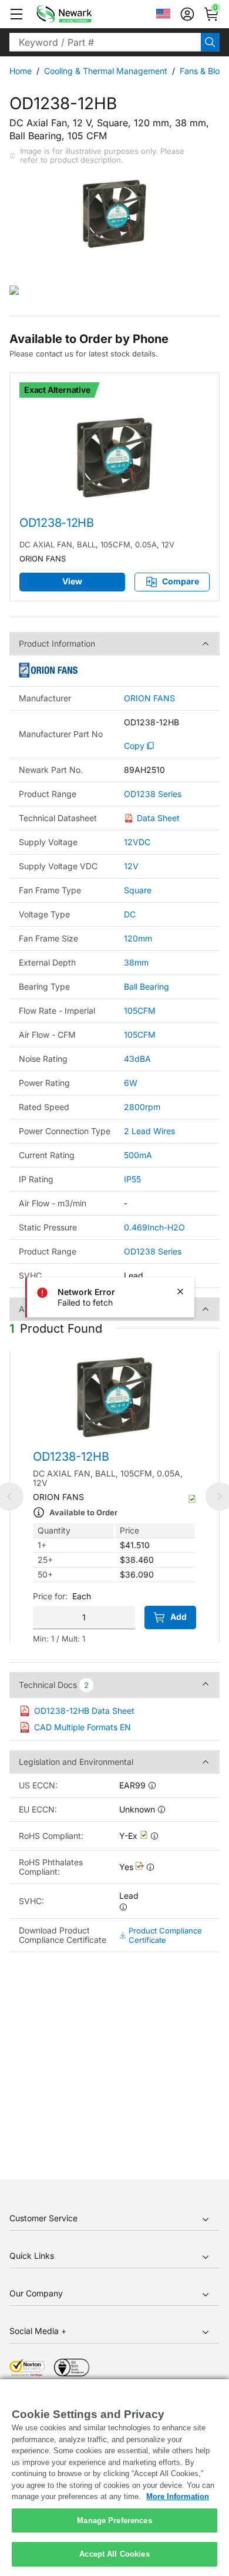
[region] (114, 2478)
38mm (136, 962)
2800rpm (142, 1107)
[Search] (210, 42)
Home (21, 71)
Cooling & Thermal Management (106, 71)
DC (130, 914)
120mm (138, 938)
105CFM (140, 1010)
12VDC (137, 842)
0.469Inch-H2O (154, 1227)
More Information (178, 2496)
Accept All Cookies (114, 2554)
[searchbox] (105, 42)
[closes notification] (180, 1292)
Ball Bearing (147, 986)
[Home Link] (82, 14)
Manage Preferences (114, 2520)
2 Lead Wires (149, 1131)
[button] (16, 14)
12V (131, 866)
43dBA (137, 1059)
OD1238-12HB (57, 523)
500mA (138, 1155)
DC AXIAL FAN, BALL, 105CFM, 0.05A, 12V (97, 544)
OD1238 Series (153, 794)
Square (138, 890)
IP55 (132, 1179)
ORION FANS (149, 698)
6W (131, 1083)
